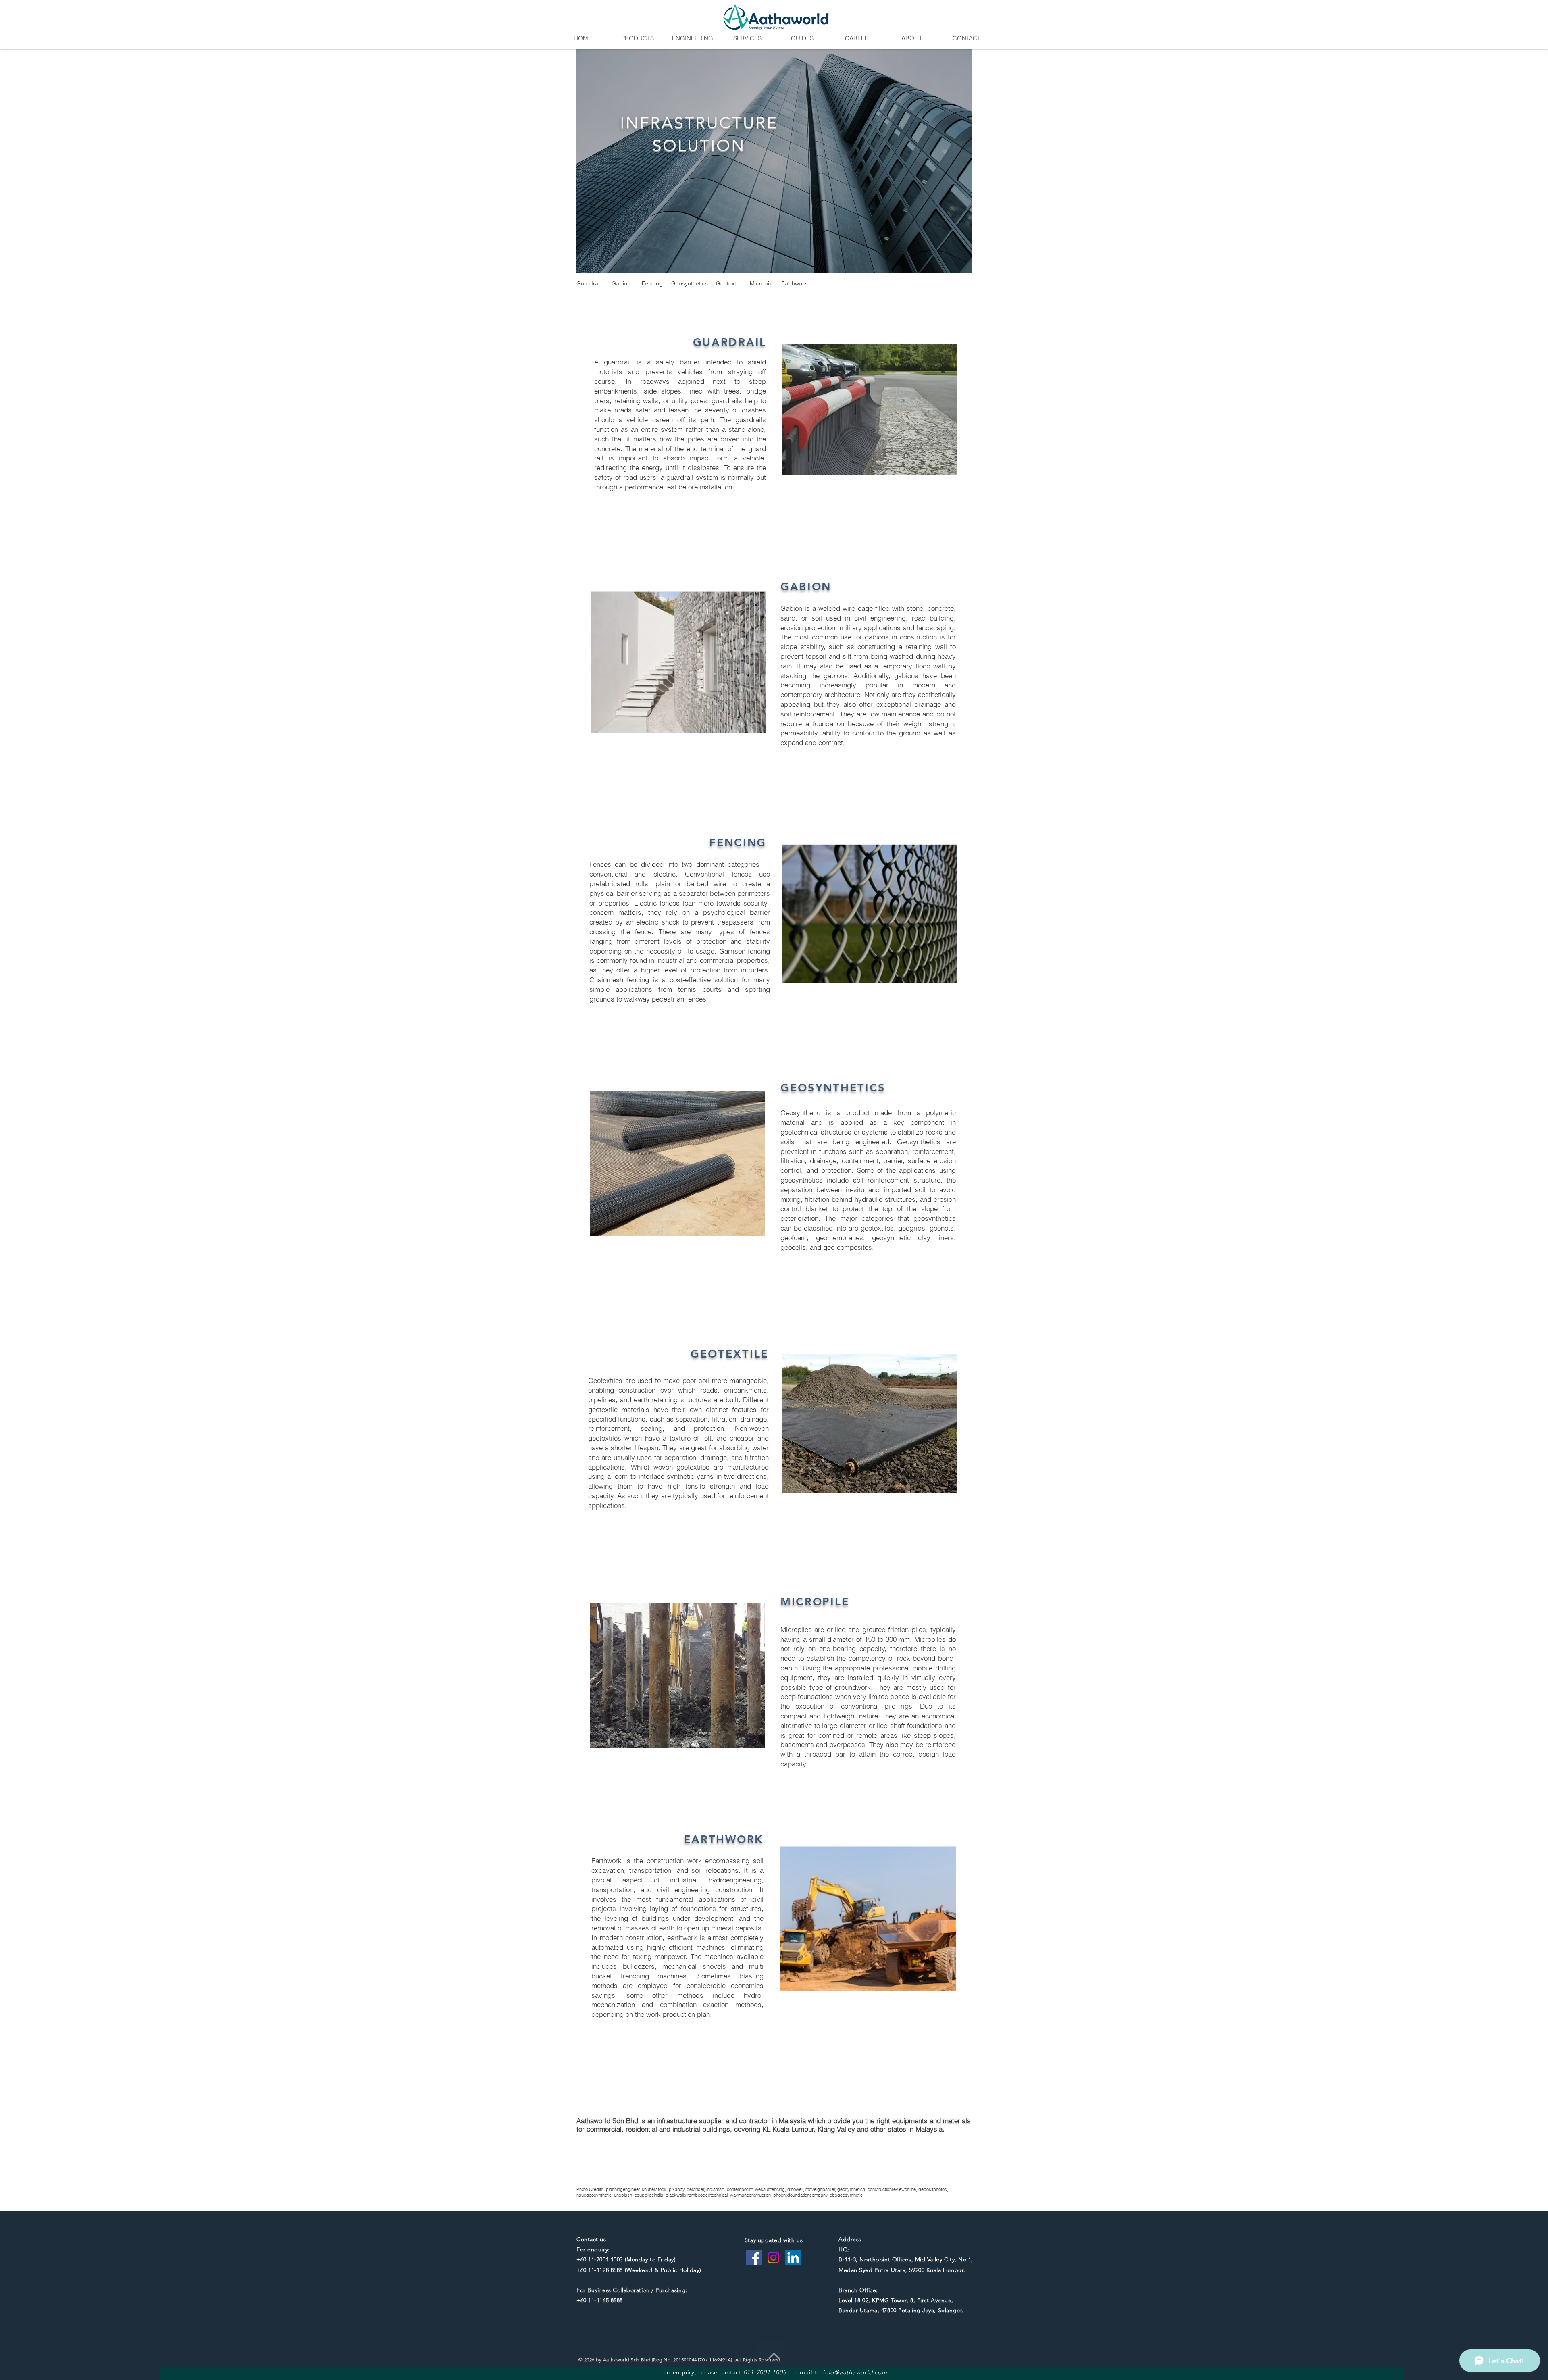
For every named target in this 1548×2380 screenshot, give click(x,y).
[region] (774, 161)
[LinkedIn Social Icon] (793, 2258)
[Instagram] (773, 2258)
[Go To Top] (774, 2356)
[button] (637, 38)
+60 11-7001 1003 (600, 2259)
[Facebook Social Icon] (754, 2258)
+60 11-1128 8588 (600, 2270)
